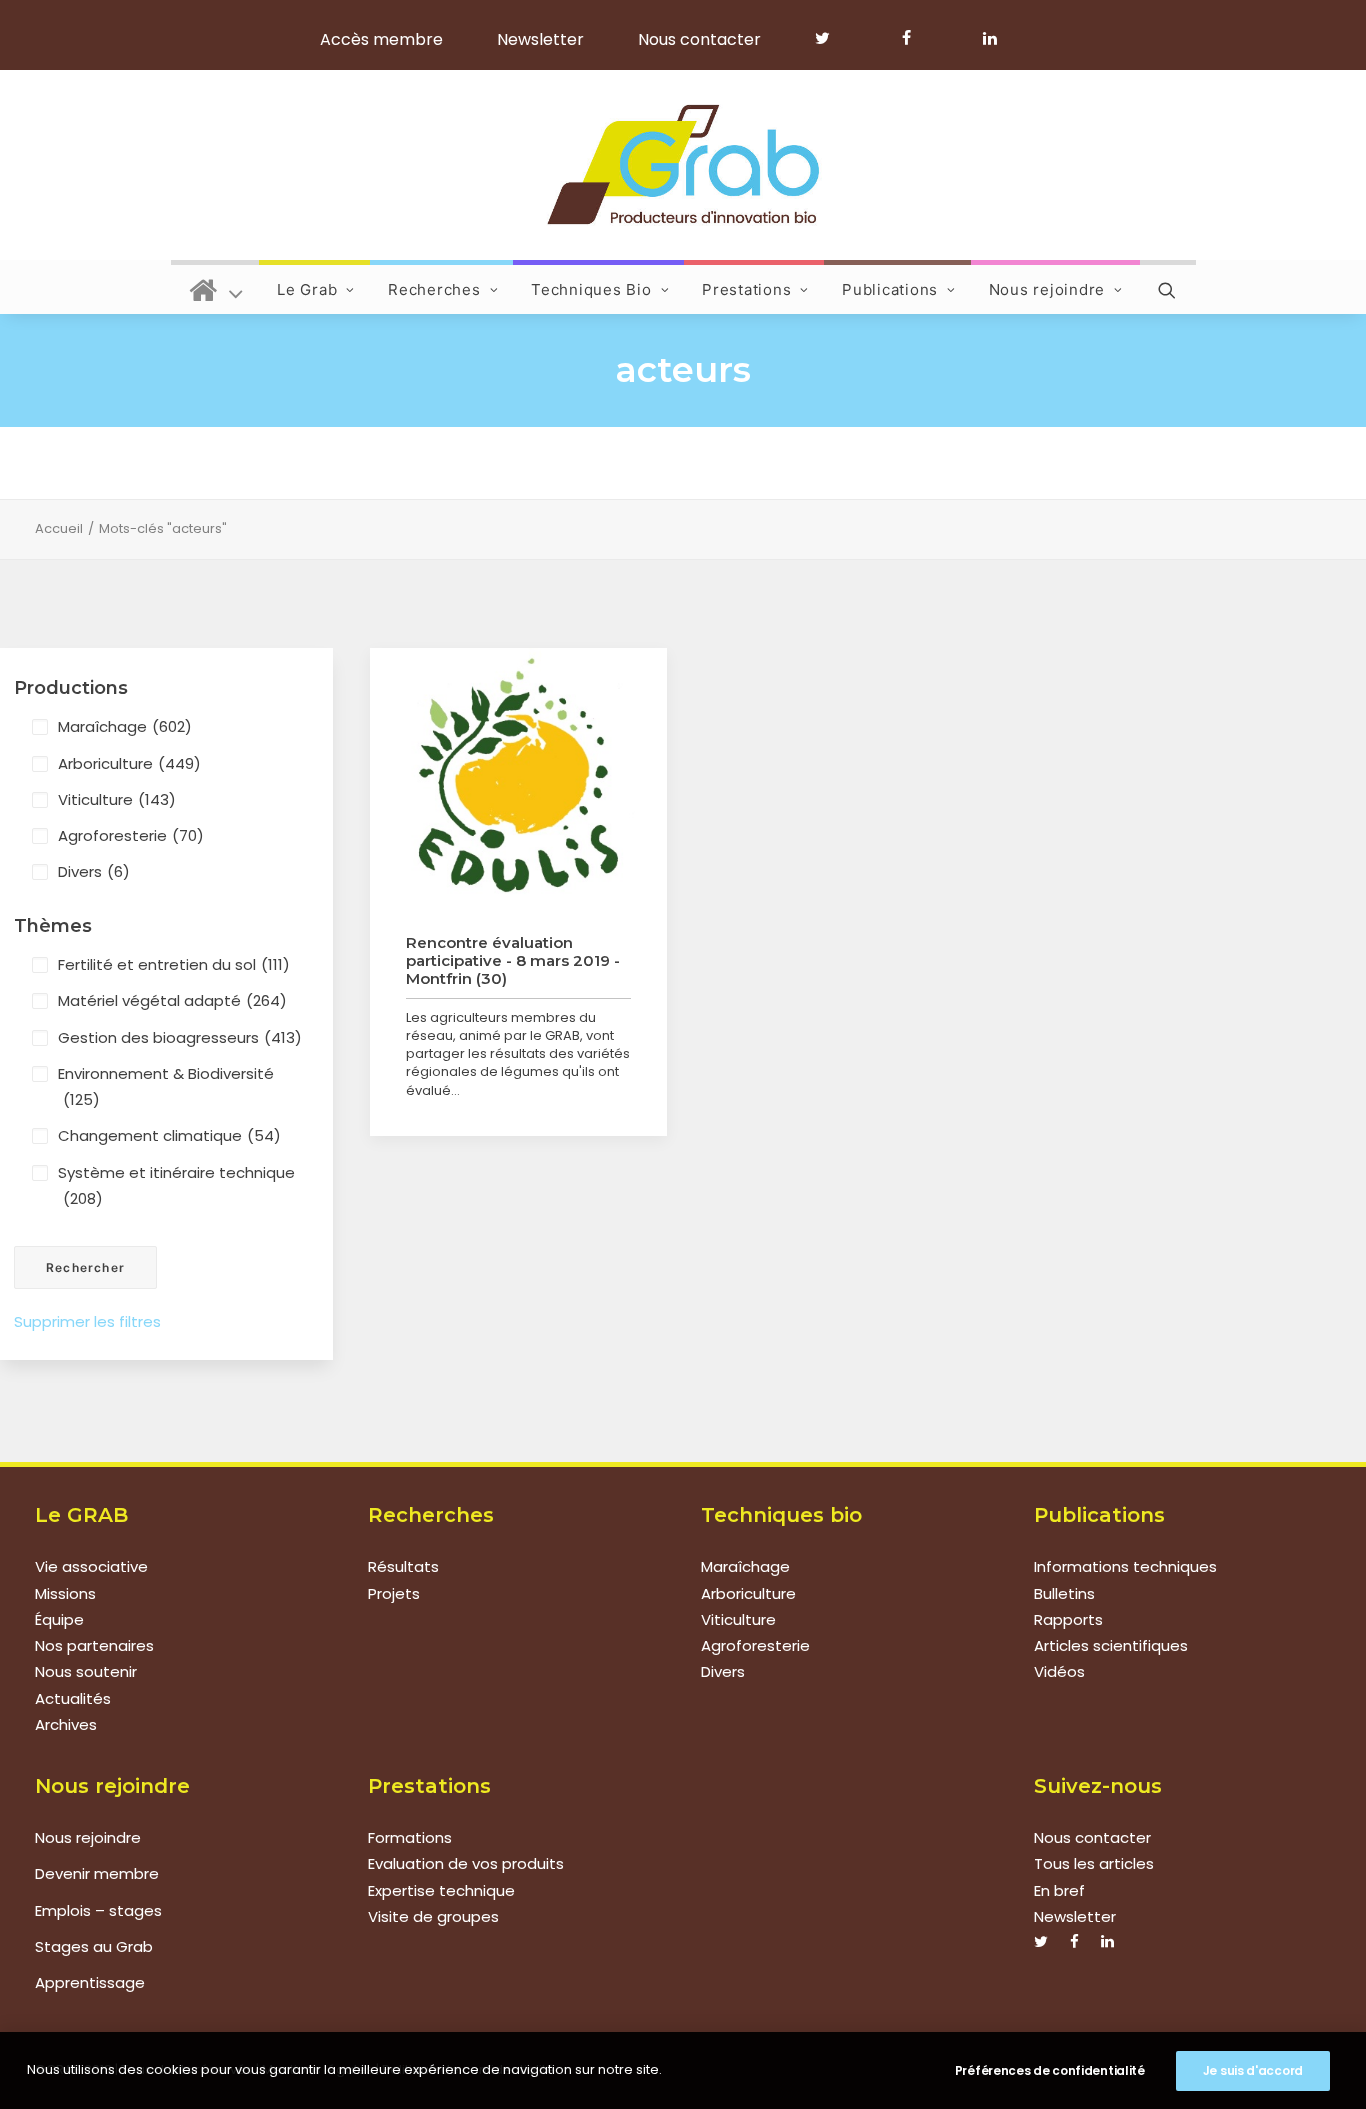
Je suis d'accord (1253, 2070)
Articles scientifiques (1111, 1645)
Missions (65, 1593)
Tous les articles (1094, 1863)
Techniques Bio (591, 289)
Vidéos (1059, 1671)
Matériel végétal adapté (172, 1000)
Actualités (73, 1698)
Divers (94, 871)
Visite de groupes (433, 1916)
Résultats (403, 1566)
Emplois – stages (98, 1910)
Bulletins (1064, 1593)
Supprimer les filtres (87, 1321)
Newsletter (540, 39)
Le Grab (307, 289)
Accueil (59, 528)
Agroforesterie (131, 835)
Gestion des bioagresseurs (180, 1037)
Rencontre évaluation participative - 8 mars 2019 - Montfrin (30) (513, 960)
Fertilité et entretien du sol (174, 964)
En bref (1059, 1890)
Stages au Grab (94, 1946)
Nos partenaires (94, 1645)
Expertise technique (441, 1890)
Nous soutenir (86, 1671)
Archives (66, 1724)
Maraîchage (125, 726)
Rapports (1068, 1619)
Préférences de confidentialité (1050, 2070)
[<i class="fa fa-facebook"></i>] (915, 38)
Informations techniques (1125, 1566)
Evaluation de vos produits (466, 1863)
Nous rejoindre (1047, 289)
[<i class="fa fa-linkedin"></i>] (986, 38)
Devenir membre (97, 1873)
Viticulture (117, 799)
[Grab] (682, 165)
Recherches (434, 289)
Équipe (59, 1619)
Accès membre (381, 39)
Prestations (746, 289)
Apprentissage (90, 1982)
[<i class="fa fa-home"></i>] (216, 287)
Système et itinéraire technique (176, 1185)
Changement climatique (169, 1135)
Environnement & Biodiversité (166, 1086)
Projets (394, 1593)
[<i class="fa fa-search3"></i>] (1168, 287)
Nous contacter (699, 39)
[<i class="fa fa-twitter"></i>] (831, 38)
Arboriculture (129, 763)
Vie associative (91, 1566)
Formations (410, 1837)
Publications (890, 289)
